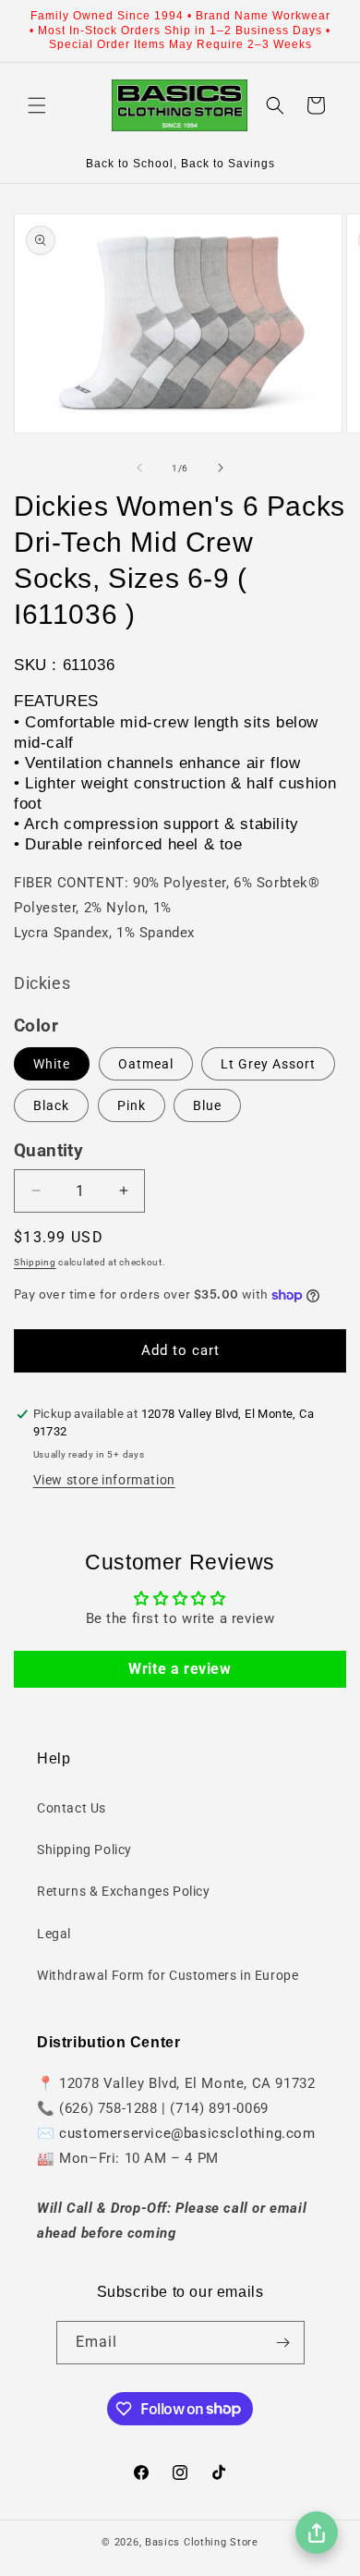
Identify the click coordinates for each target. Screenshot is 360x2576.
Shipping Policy (84, 1850)
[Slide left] (139, 468)
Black (51, 1105)
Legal (54, 1934)
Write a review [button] (180, 1669)
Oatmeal (146, 1064)
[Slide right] (221, 468)
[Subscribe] (283, 2343)
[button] (37, 105)
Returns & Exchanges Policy (124, 1891)
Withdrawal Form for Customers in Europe (168, 1975)
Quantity (48, 1151)
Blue (207, 1105)
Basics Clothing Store (202, 2542)
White (52, 1064)
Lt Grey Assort (268, 1064)
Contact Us (72, 1808)
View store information (104, 1480)
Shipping (35, 1262)
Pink (132, 1105)
